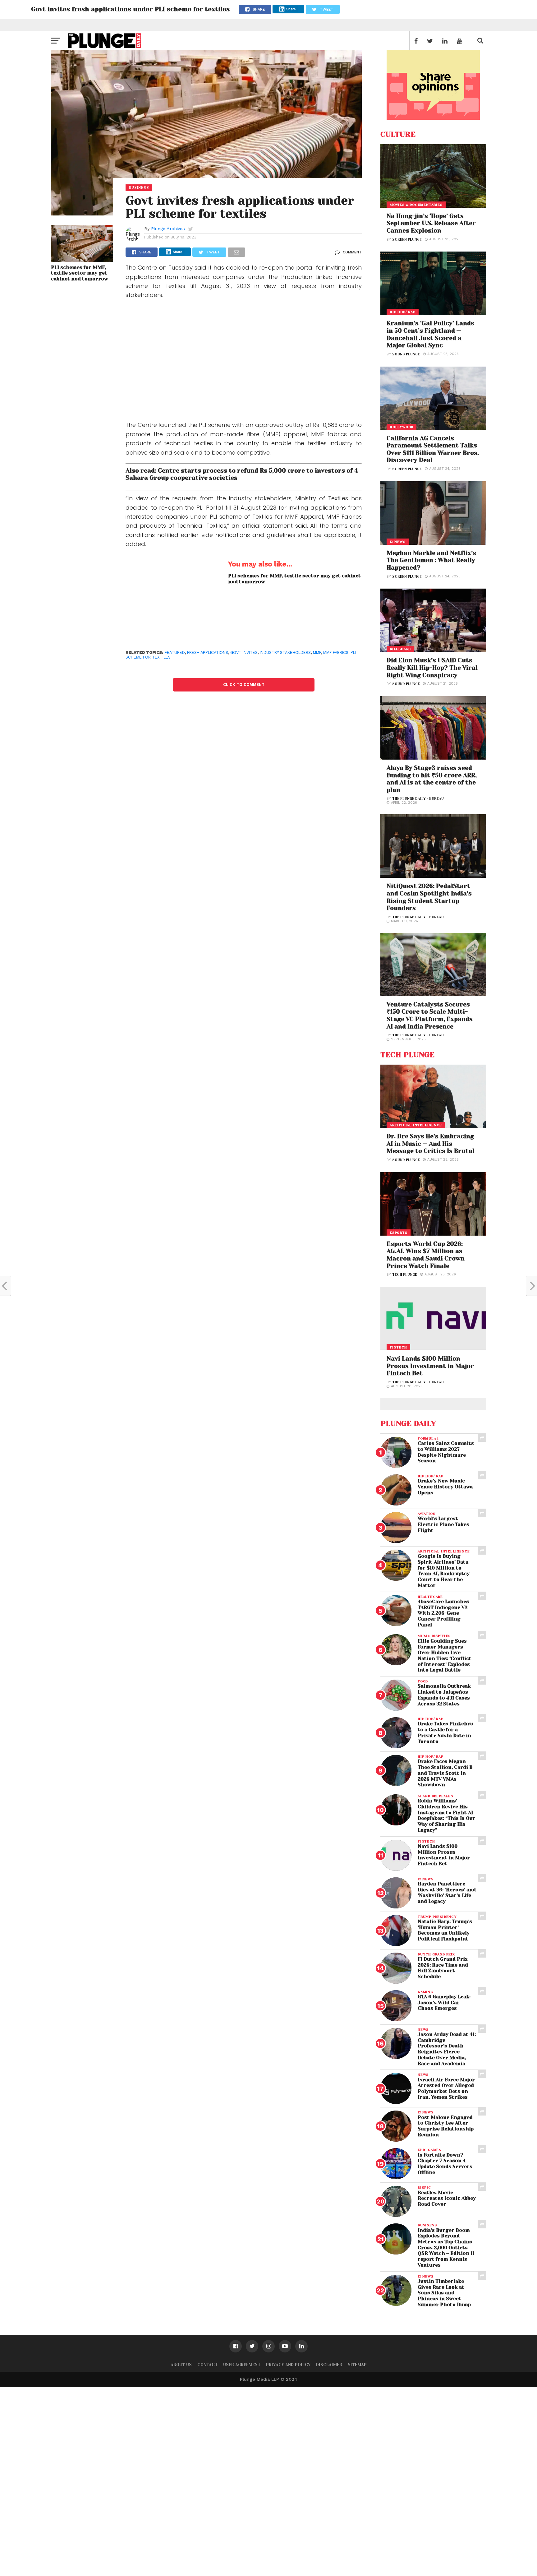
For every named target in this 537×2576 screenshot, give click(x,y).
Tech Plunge (405, 1275)
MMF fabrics (336, 652)
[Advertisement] (244, 362)
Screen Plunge (407, 240)
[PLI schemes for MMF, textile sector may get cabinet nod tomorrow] (82, 260)
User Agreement (242, 2365)
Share (291, 9)
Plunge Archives (168, 229)
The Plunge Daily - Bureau (418, 799)
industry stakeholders (285, 652)
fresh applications (208, 652)
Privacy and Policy (288, 2365)
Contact (207, 2365)
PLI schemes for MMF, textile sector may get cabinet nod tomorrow (80, 273)
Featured (175, 652)
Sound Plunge (406, 354)
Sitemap (357, 2365)
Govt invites (244, 652)
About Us (181, 2365)
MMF (317, 652)
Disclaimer (329, 2365)
